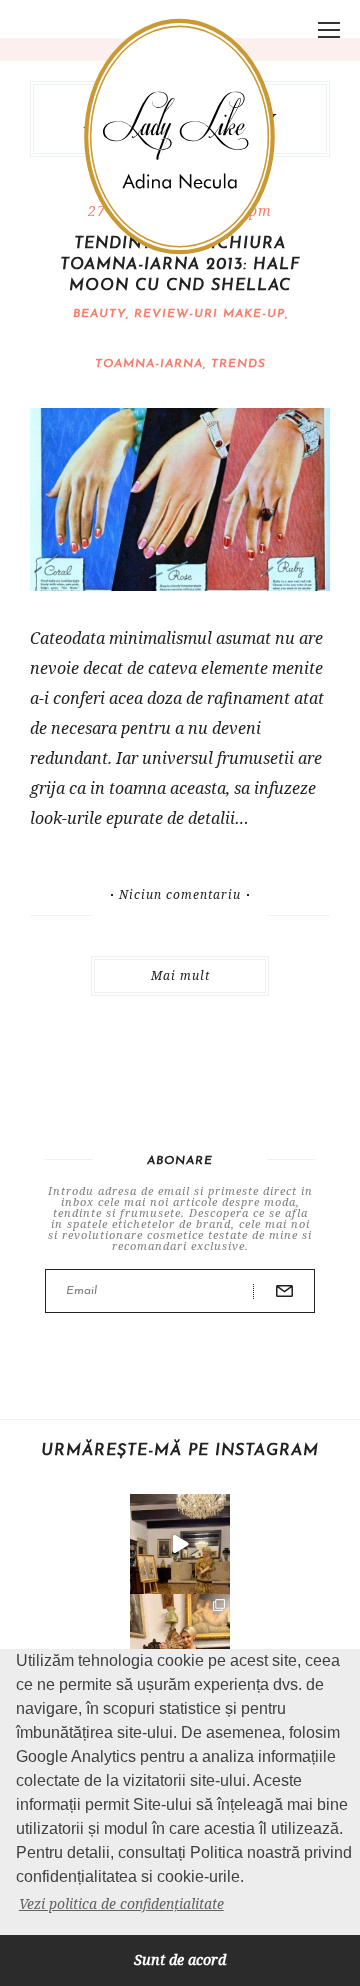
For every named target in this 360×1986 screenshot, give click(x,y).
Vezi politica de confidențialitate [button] (121, 1903)
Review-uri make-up (209, 314)
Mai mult (180, 975)
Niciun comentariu (180, 895)
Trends (238, 364)
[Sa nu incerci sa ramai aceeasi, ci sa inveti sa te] (180, 1544)
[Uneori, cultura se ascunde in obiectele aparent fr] (180, 1644)
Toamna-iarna (149, 364)
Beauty (99, 314)
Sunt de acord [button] (180, 1959)
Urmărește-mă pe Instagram (180, 1451)
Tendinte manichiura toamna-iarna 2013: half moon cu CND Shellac (180, 265)
